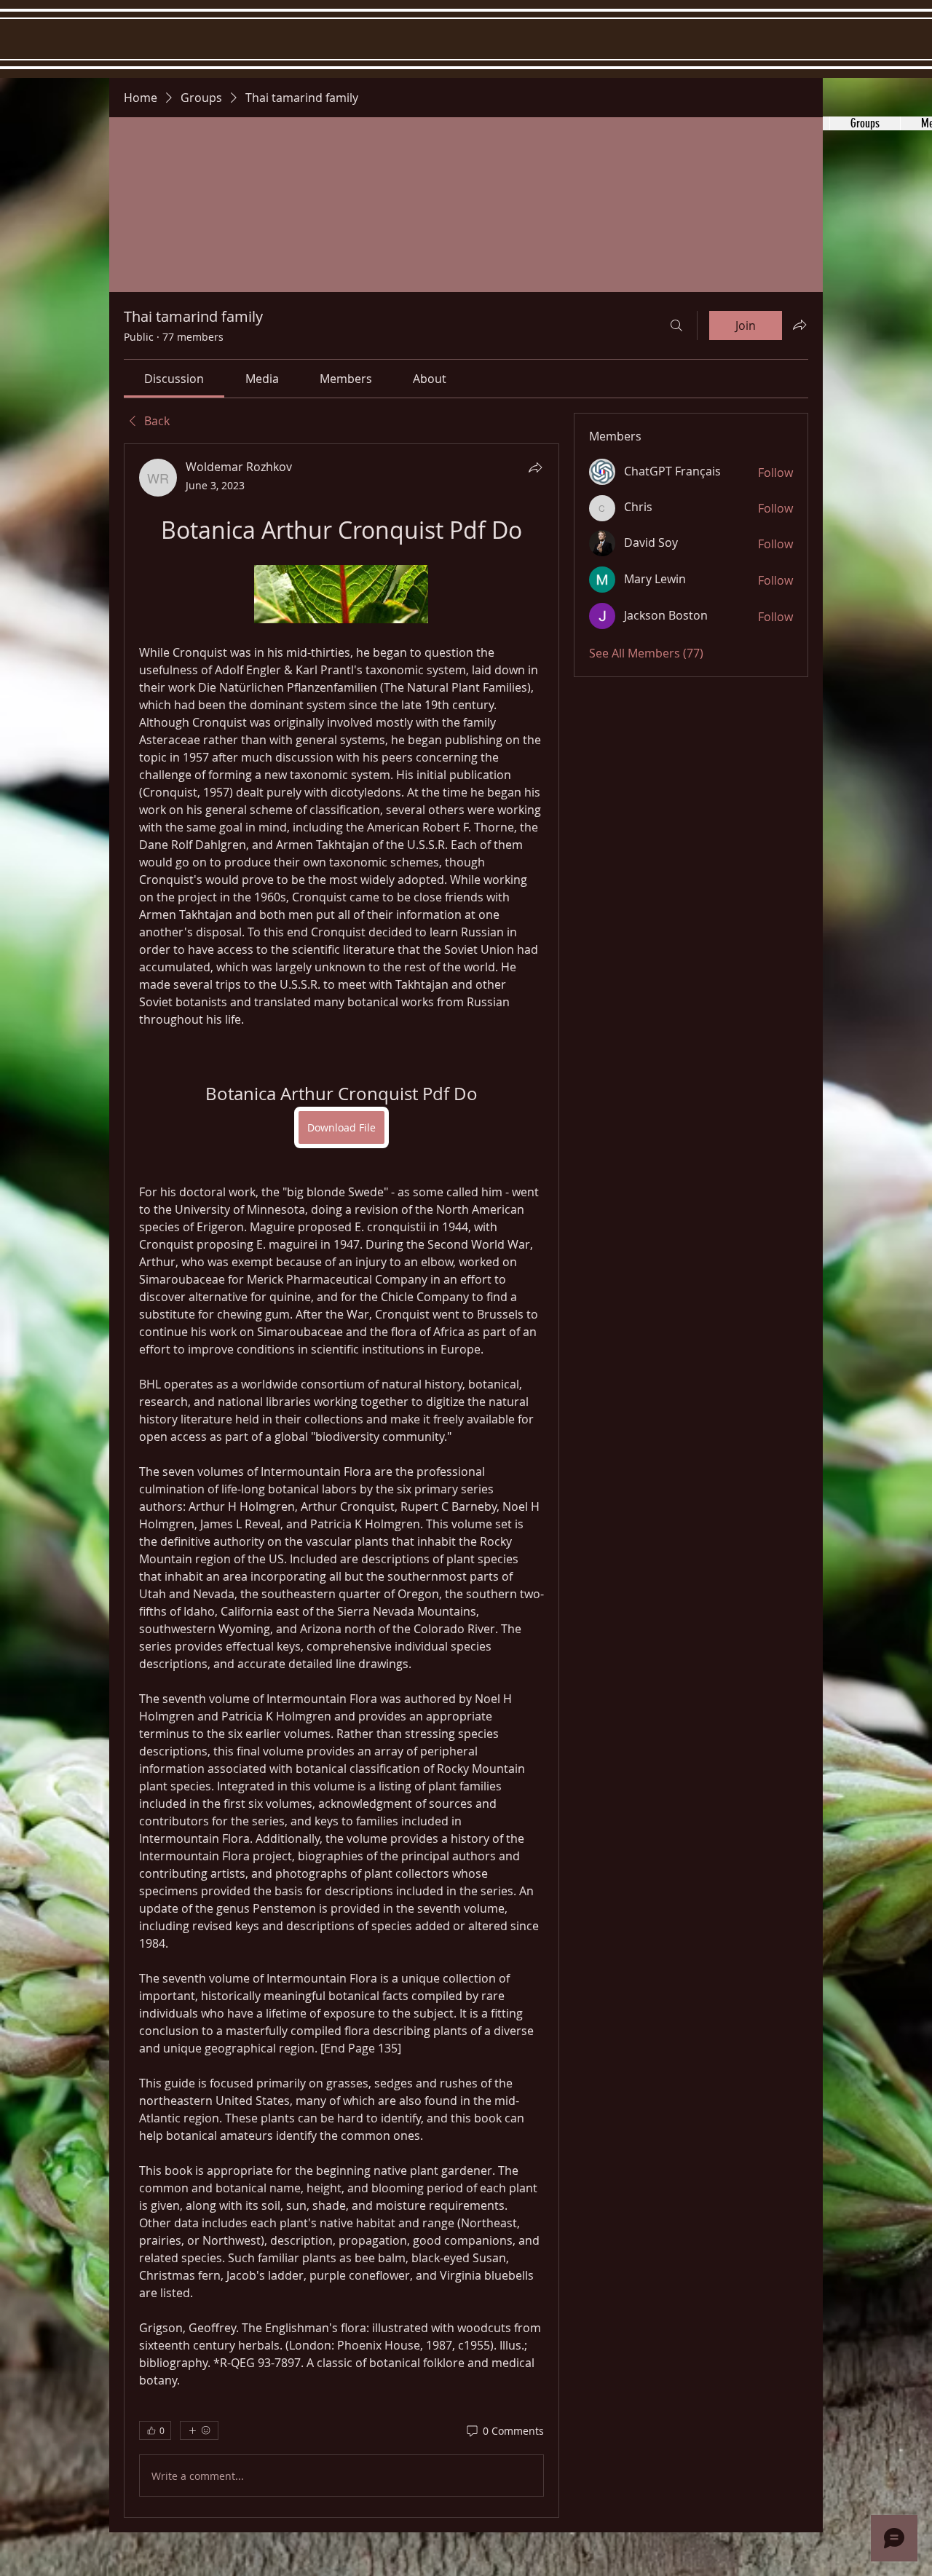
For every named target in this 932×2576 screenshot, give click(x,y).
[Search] (676, 325)
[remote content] (341, 596)
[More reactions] (199, 2430)
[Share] (535, 467)
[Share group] (799, 325)
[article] (341, 1481)
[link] (174, 379)
